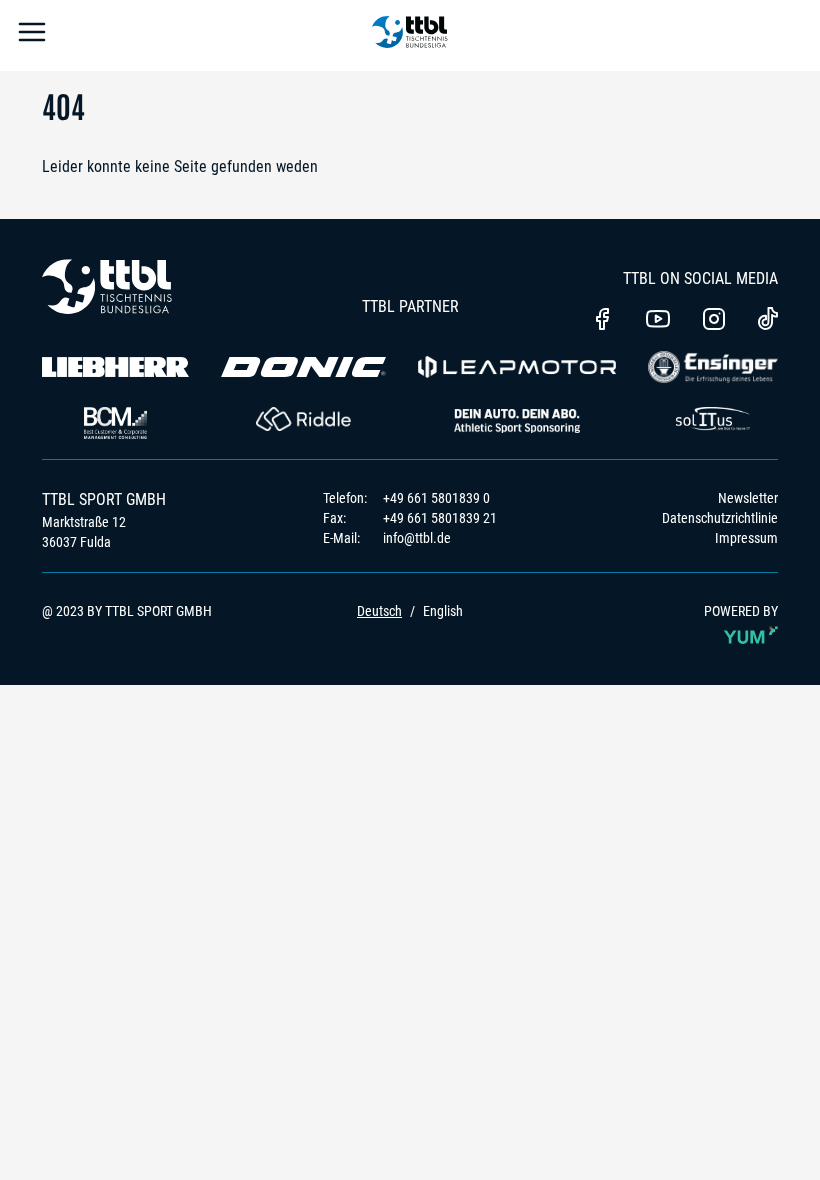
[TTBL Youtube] (658, 321)
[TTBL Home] (410, 35)
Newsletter (748, 498)
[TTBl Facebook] (602, 321)
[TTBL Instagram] (714, 321)
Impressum (746, 538)
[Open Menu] (32, 35)
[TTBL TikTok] (768, 322)
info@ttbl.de (417, 538)
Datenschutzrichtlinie (720, 518)
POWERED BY (741, 611)
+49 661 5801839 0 (436, 498)
